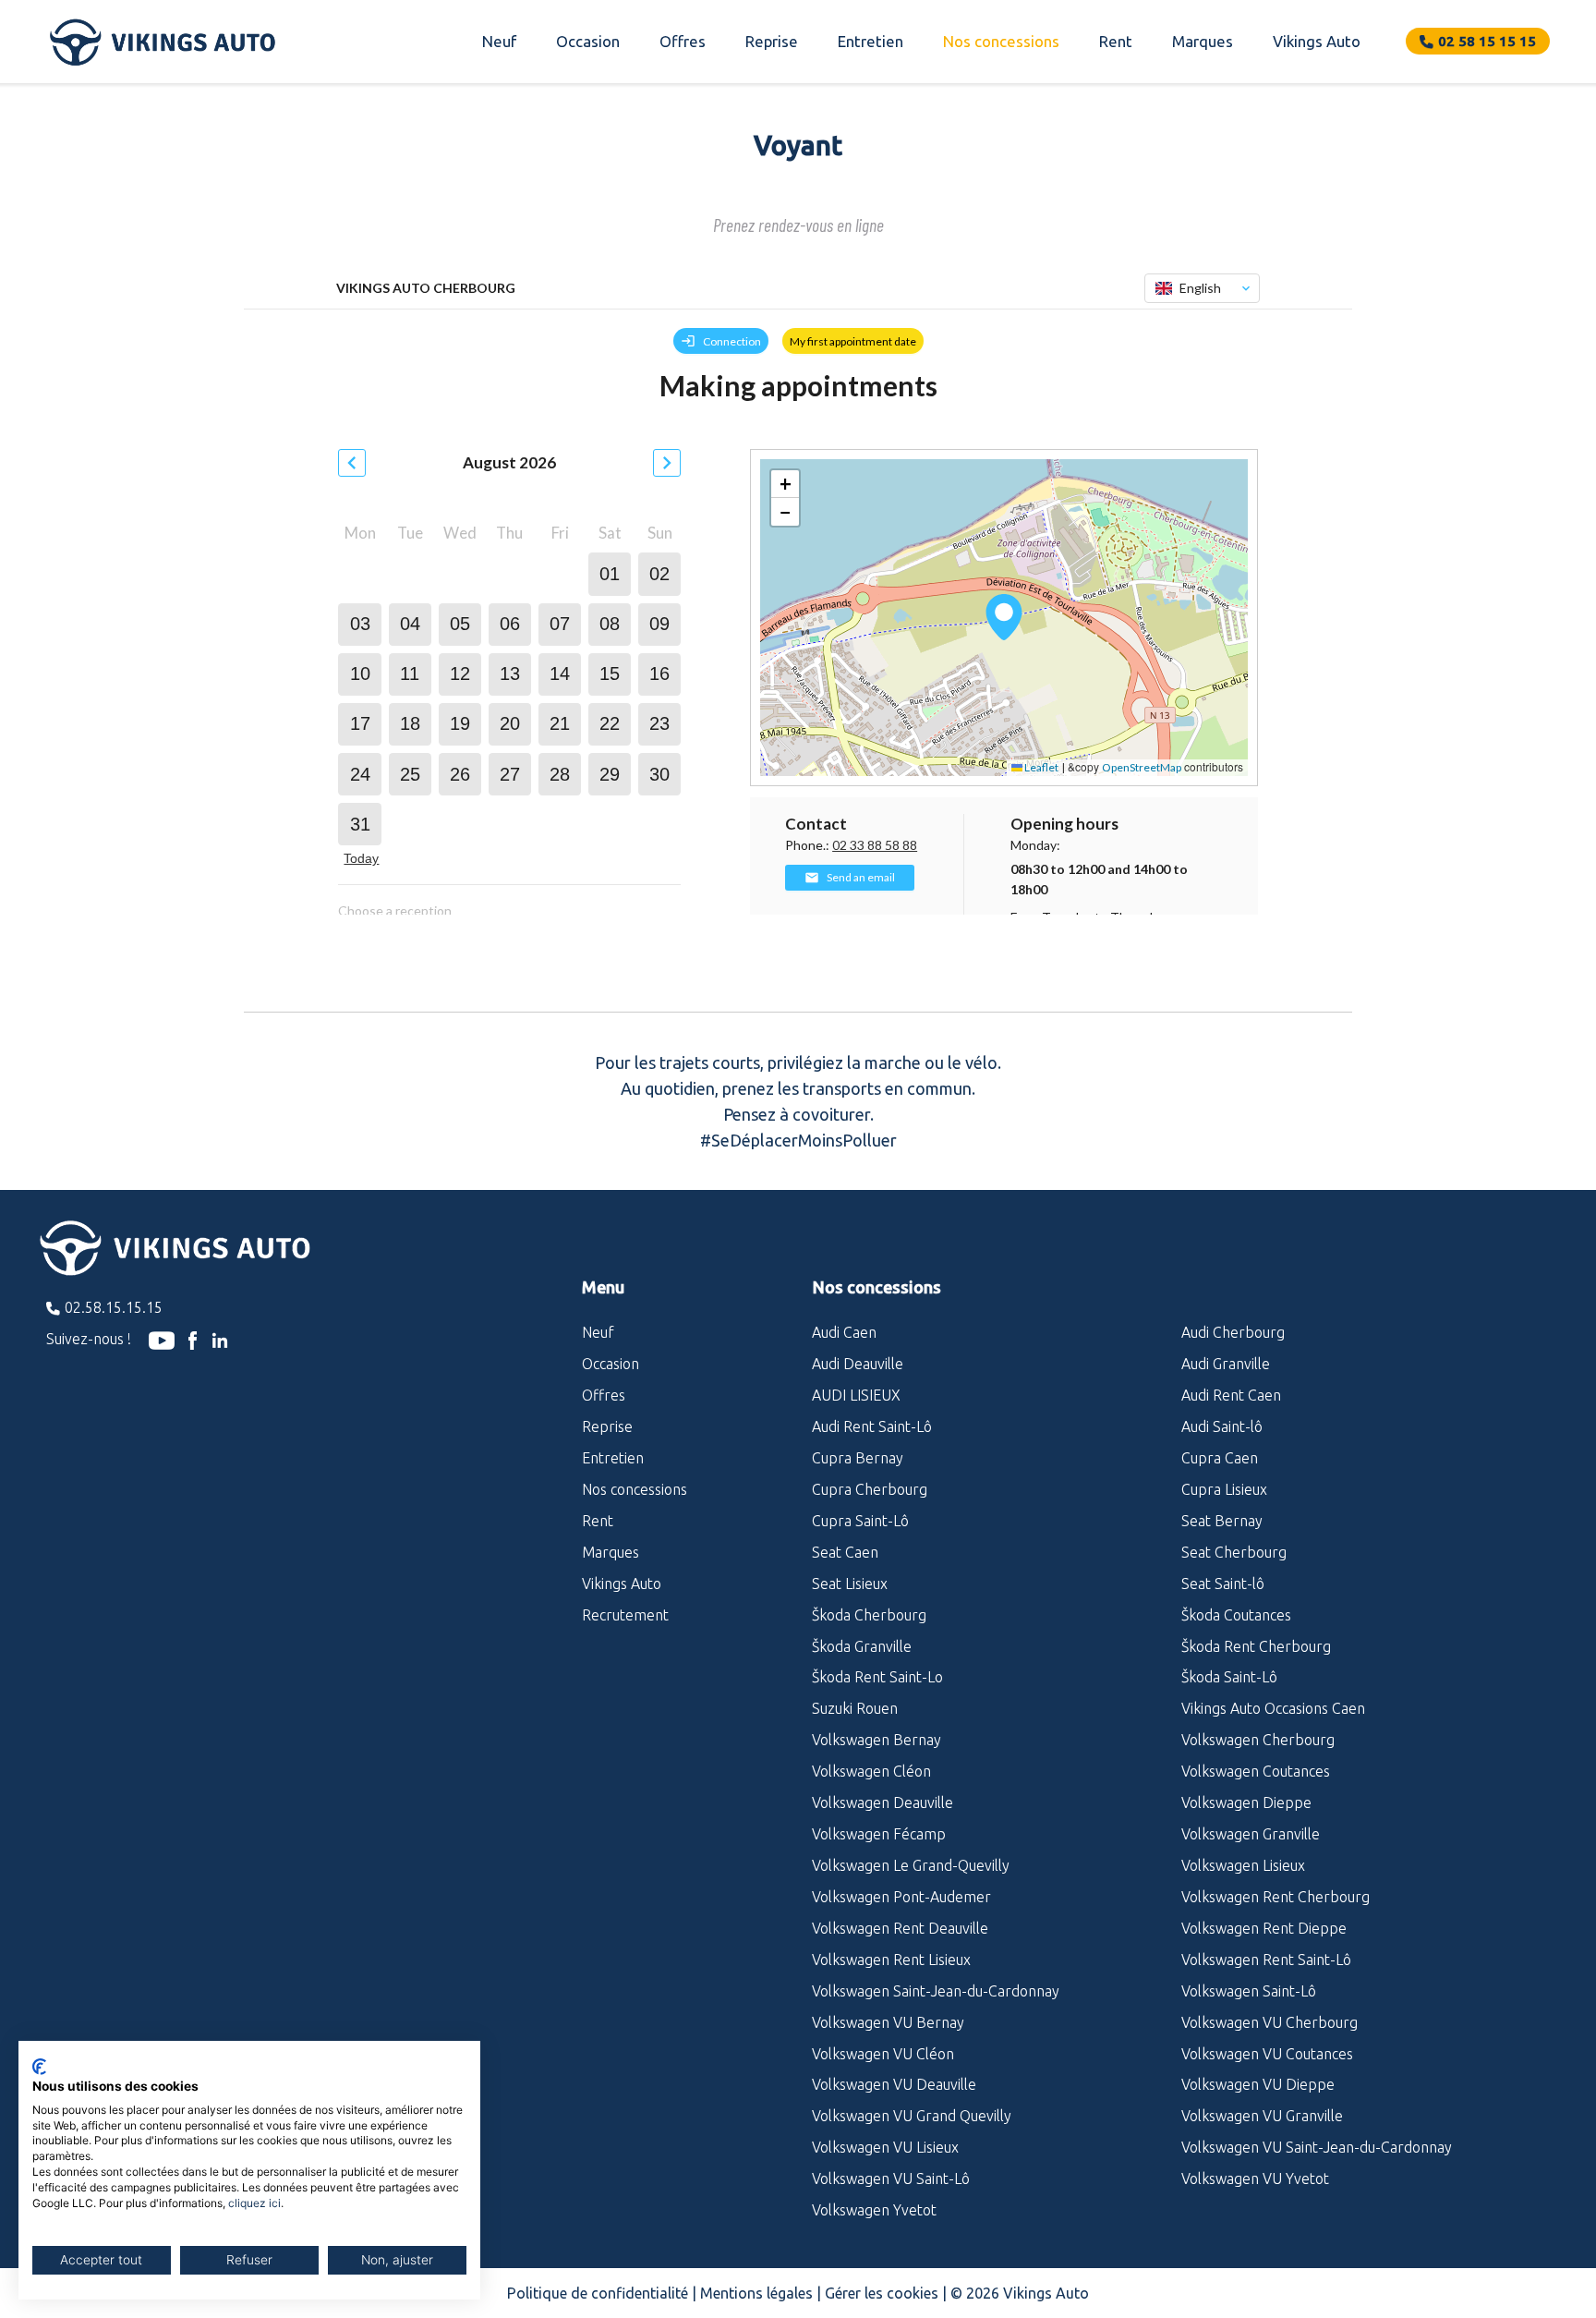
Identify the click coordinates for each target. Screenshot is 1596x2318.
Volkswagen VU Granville (1262, 2116)
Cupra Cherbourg (870, 1489)
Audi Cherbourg (1233, 1332)
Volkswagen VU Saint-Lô (891, 2178)
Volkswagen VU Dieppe (1258, 2084)
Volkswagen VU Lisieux (885, 2147)
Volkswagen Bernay (877, 1740)
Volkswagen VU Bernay (888, 2022)
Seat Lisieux (850, 1584)
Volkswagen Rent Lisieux (891, 1960)
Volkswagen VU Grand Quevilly (912, 2116)
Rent (1116, 41)
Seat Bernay (1222, 1521)
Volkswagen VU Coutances (1267, 2054)
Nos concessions (1001, 41)
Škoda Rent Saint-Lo (877, 1677)
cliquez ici (254, 2203)
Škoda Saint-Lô (1229, 1677)
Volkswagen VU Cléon (883, 2054)
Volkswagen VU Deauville (894, 2084)
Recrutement (625, 1615)
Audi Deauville (858, 1364)
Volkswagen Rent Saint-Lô (1266, 1960)
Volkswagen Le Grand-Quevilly (911, 1865)
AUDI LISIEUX (856, 1395)
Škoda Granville (862, 1646)
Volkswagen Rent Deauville (900, 1928)
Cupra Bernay (858, 1458)
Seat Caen (845, 1552)
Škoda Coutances (1236, 1615)
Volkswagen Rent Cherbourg (1276, 1897)
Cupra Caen (1220, 1458)
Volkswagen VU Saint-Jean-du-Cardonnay (1317, 2147)
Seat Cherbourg (1234, 1552)
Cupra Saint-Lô (860, 1521)
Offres (683, 41)
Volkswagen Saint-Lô (1249, 1991)
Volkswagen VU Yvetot (1255, 2178)
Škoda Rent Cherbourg (1256, 1646)
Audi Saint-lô (1222, 1426)
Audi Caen (844, 1332)
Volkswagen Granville (1251, 1834)
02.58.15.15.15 (114, 1307)
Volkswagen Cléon (871, 1771)
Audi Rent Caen (1231, 1395)
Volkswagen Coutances (1256, 1771)
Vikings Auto (1317, 41)
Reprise (772, 41)
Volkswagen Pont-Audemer (901, 1897)
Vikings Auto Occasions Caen (1273, 1708)
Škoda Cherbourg (869, 1615)
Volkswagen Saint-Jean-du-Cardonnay (936, 1991)
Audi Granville (1226, 1364)
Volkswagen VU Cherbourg (1270, 2022)
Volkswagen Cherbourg (1258, 1740)
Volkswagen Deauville (883, 1802)
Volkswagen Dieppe (1246, 1802)
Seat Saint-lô (1223, 1584)
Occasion (588, 41)
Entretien (871, 41)
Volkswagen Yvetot (874, 2210)
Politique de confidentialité (598, 2293)
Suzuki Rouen (855, 1708)
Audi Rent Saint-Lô (872, 1426)
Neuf (499, 41)
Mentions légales (756, 2293)
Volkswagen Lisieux (1243, 1865)
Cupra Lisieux (1224, 1489)
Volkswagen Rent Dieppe (1264, 1928)
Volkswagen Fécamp (879, 1834)
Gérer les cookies (882, 2293)
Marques (1203, 41)
